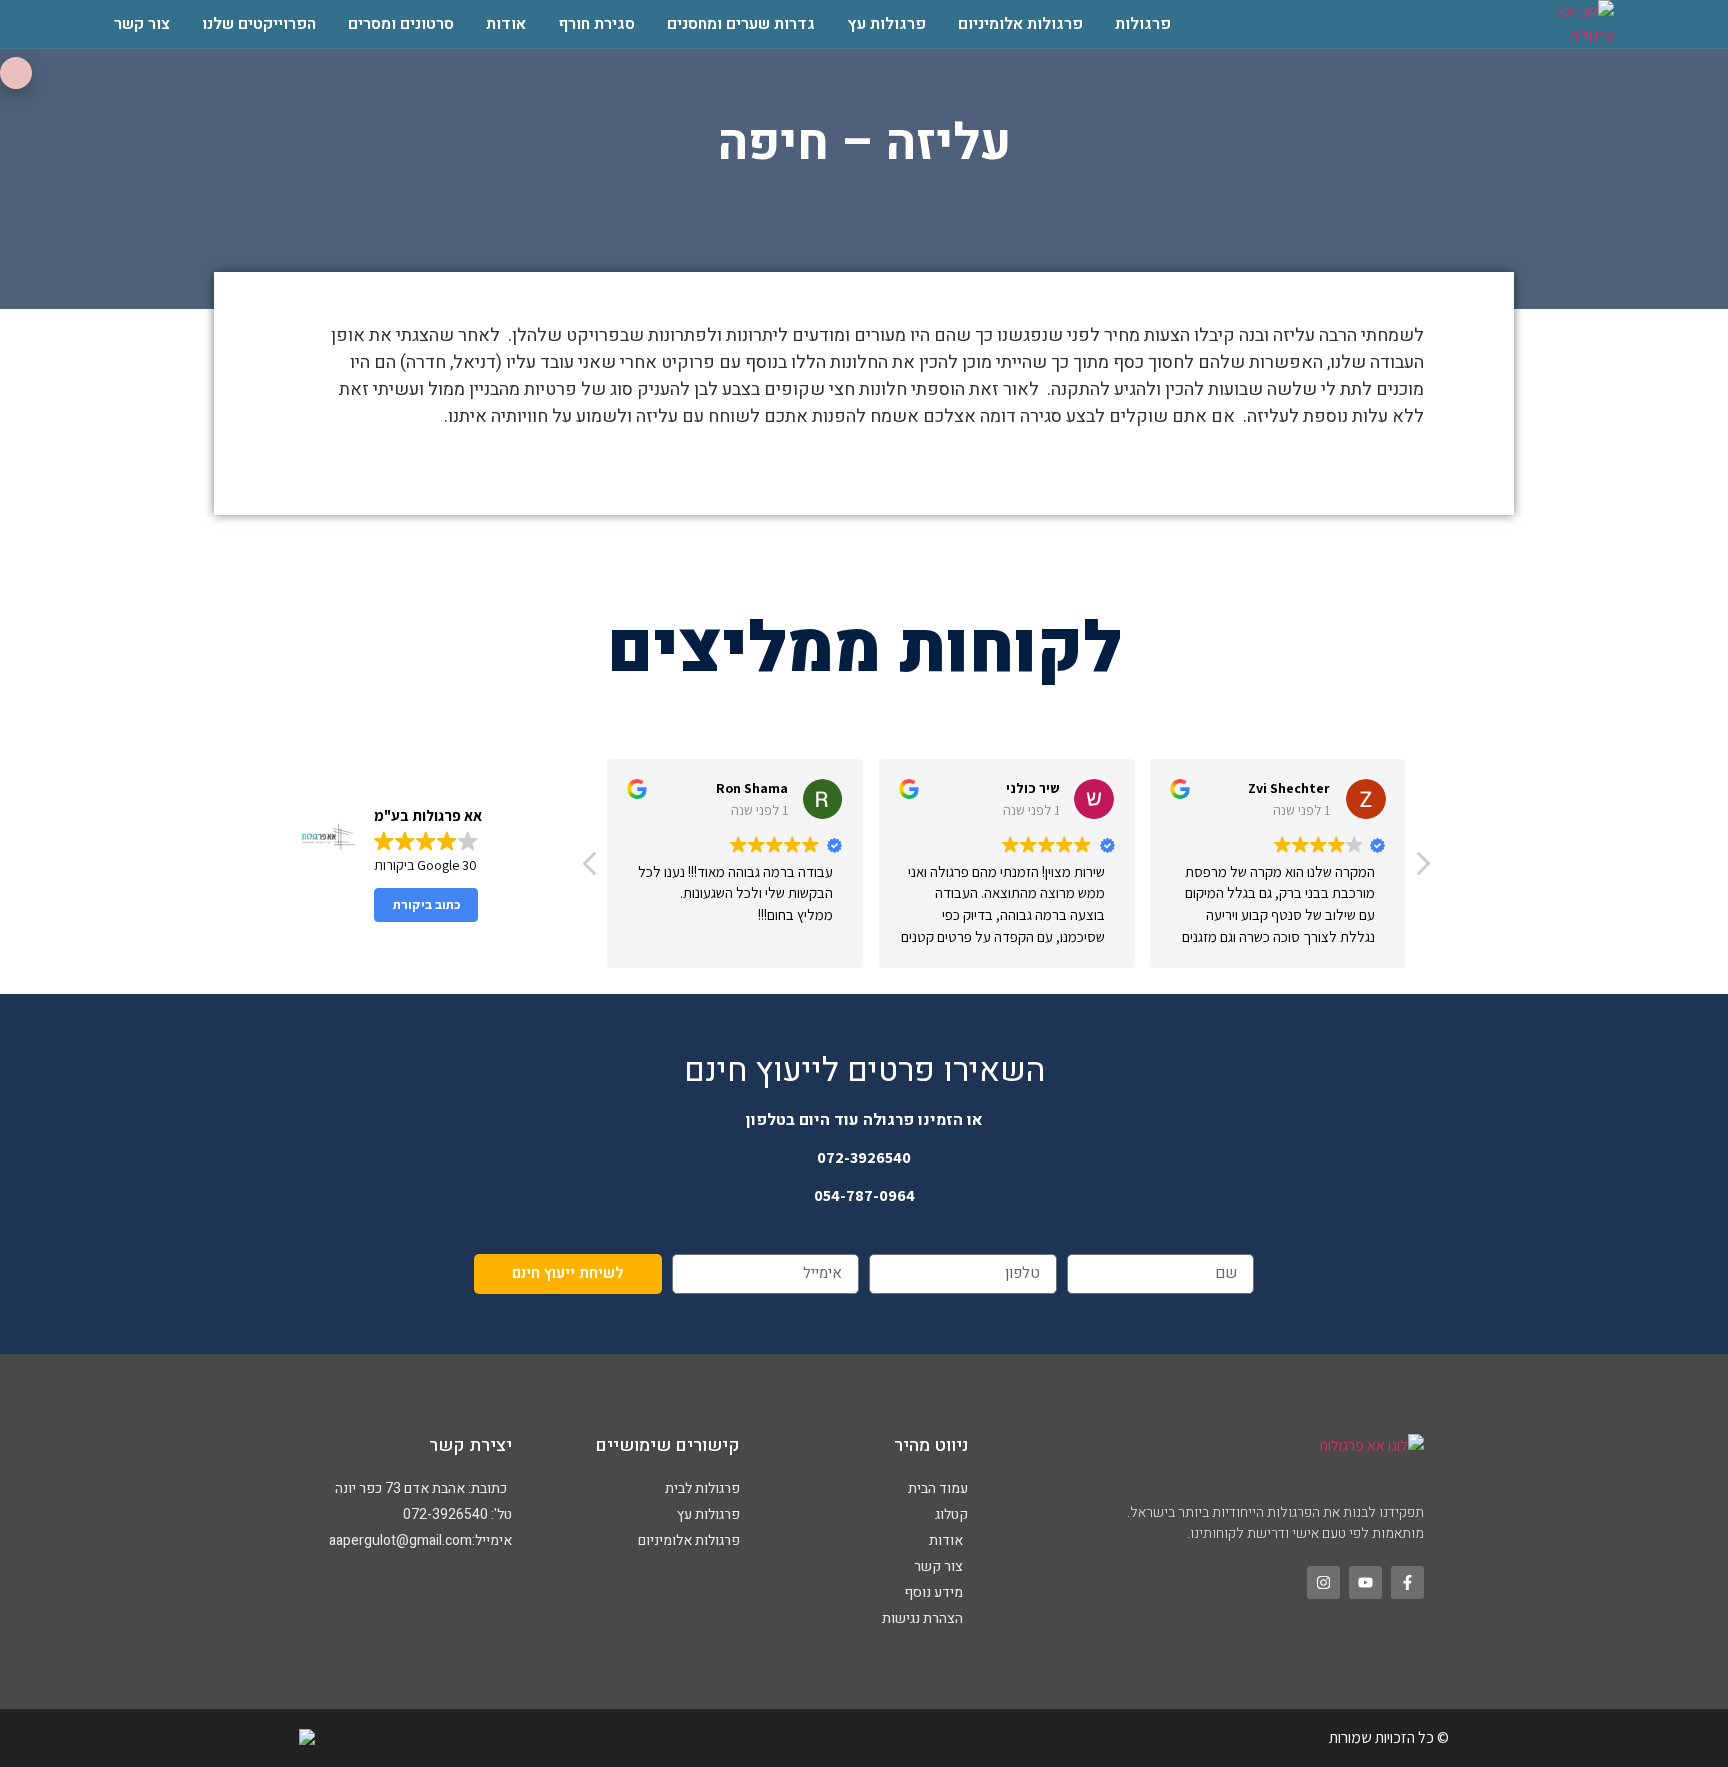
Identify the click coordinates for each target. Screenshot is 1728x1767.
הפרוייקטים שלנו (259, 24)
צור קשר (142, 24)
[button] (1422, 869)
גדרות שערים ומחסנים (741, 24)
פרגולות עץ (886, 24)
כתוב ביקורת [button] (426, 904)
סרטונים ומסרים (401, 24)
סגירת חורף (596, 24)
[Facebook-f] (1407, 1582)
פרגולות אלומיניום (1020, 24)
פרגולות (1143, 24)
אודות (506, 24)
